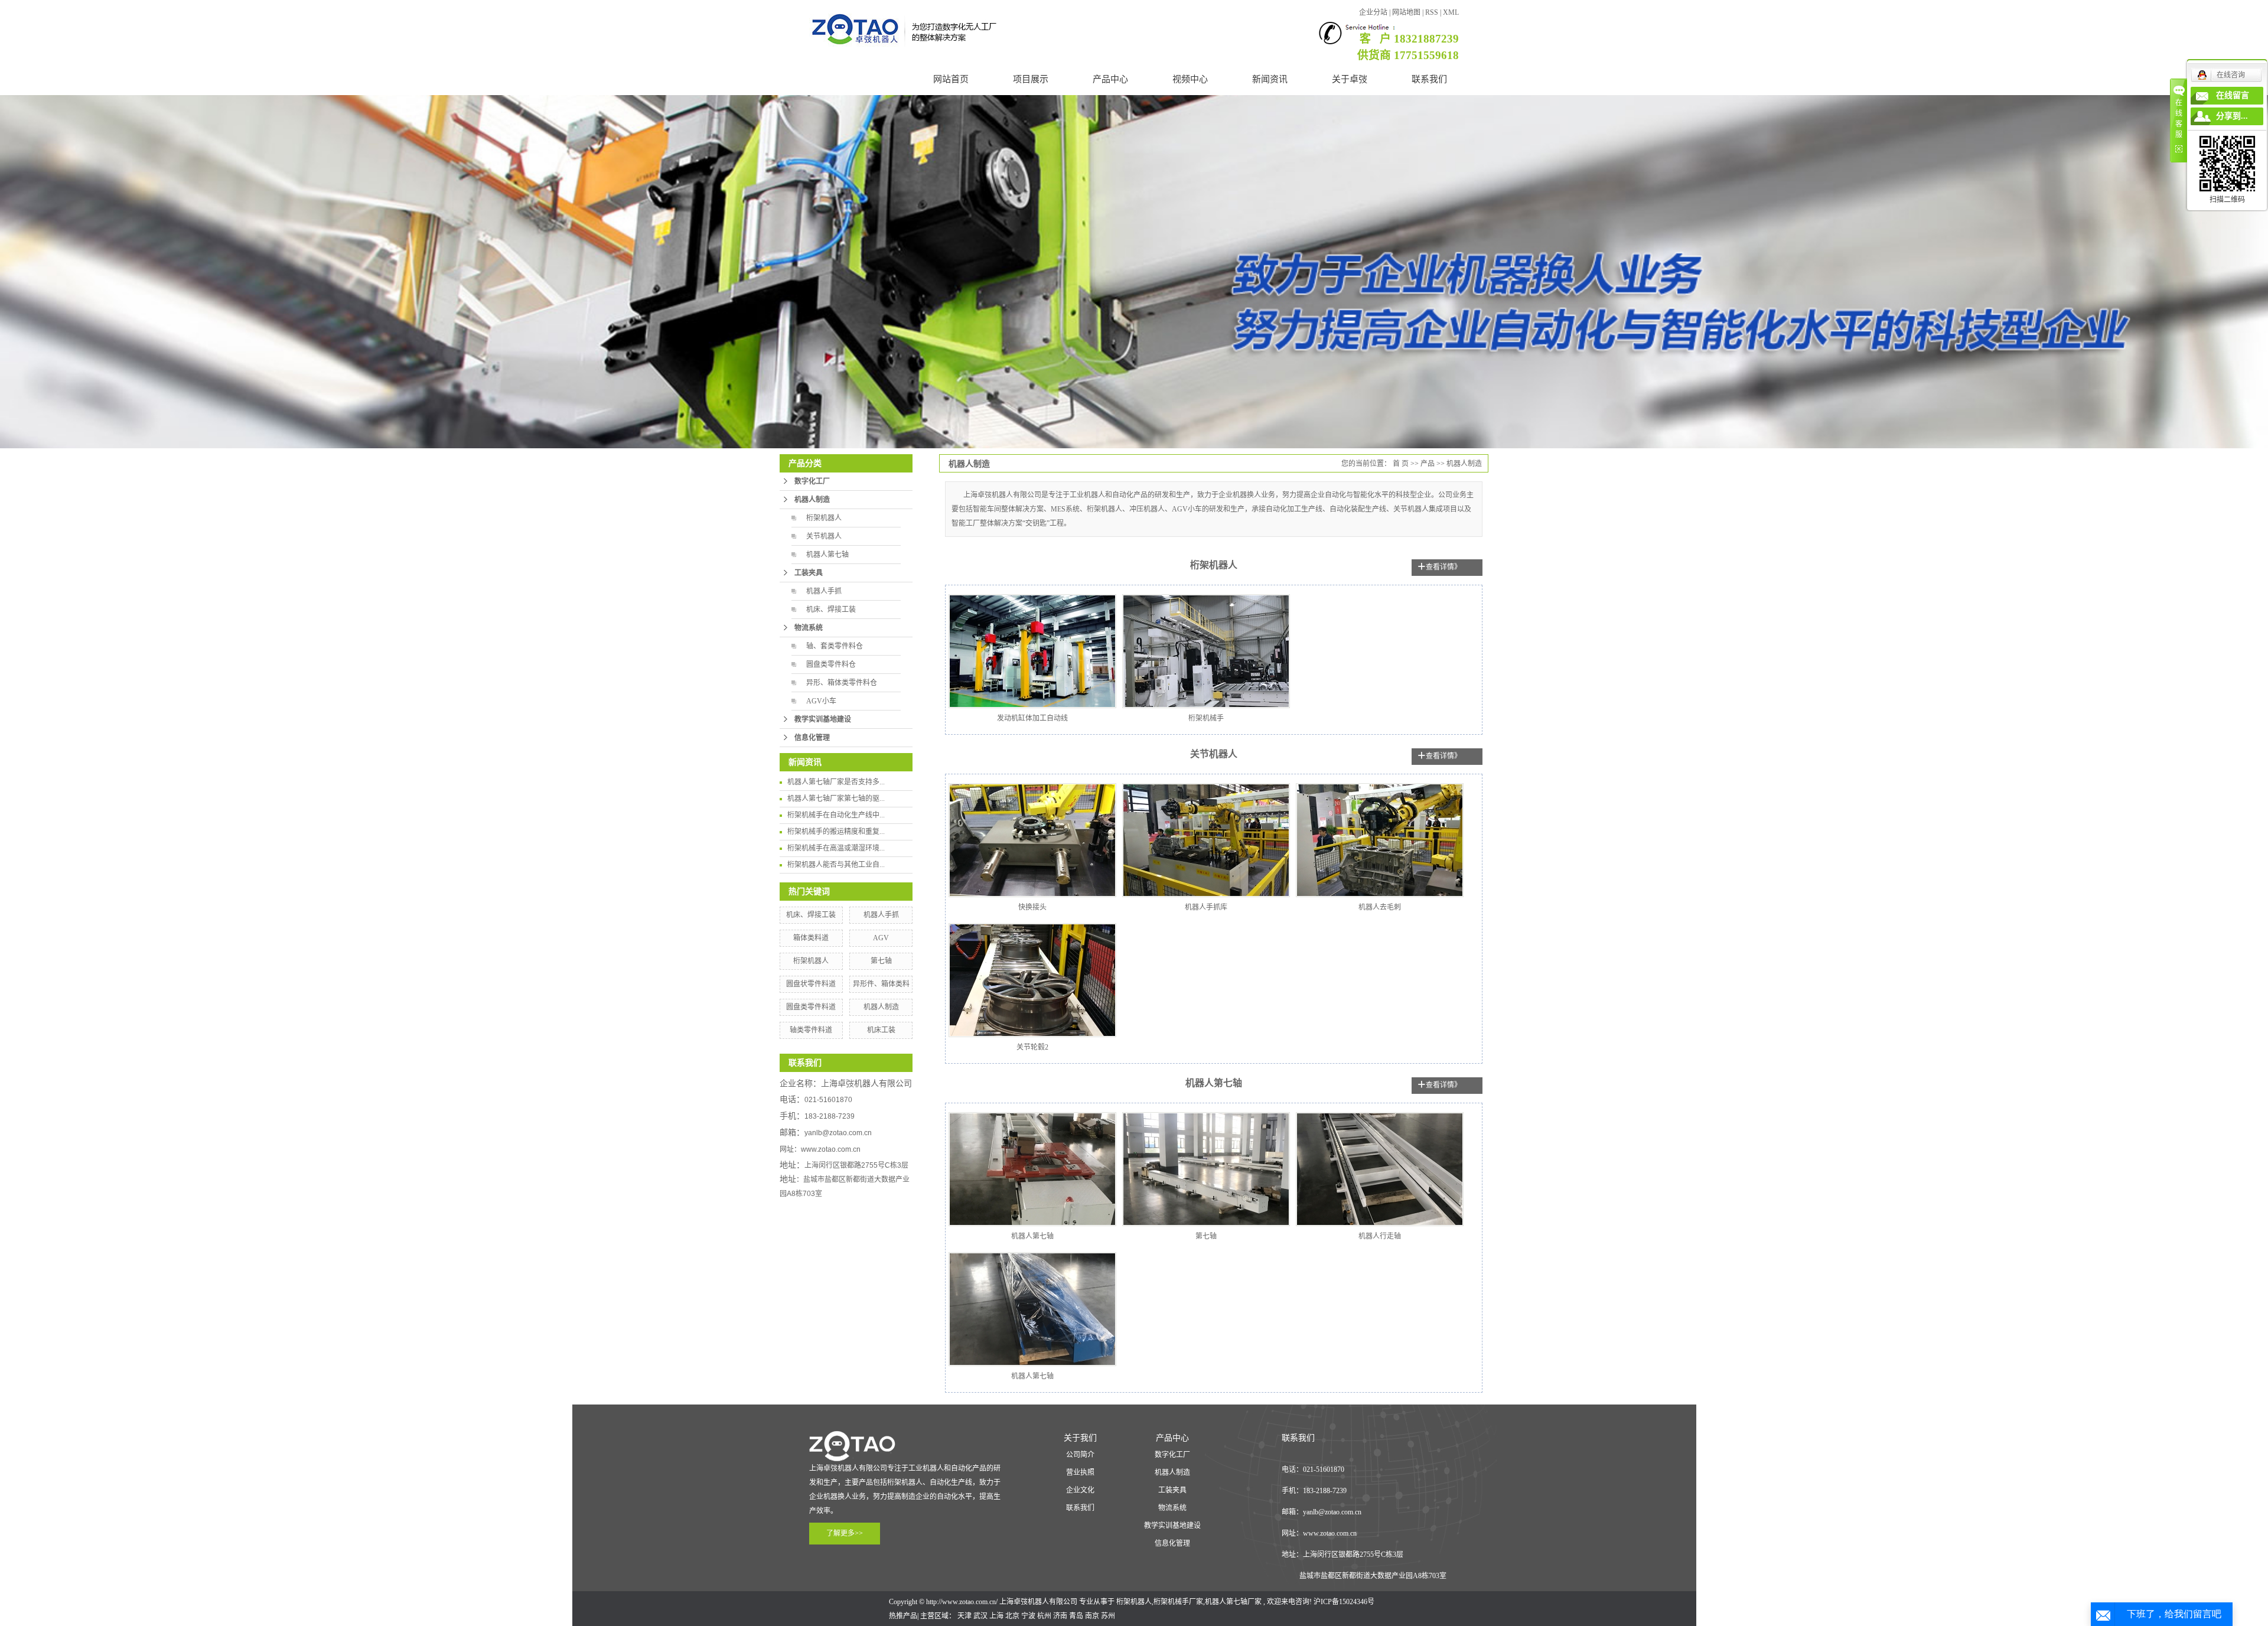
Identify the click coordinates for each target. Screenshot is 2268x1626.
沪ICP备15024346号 (1344, 1602)
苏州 (1108, 1616)
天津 (964, 1616)
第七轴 (881, 961)
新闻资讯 (1270, 79)
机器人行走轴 (1380, 1236)
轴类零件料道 (811, 1030)
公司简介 (1080, 1455)
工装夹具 (809, 573)
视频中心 (1190, 79)
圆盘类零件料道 (811, 1007)
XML (1451, 12)
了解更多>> (845, 1533)
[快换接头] (1032, 840)
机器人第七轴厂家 (1233, 1602)
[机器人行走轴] (1380, 1169)
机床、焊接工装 (831, 610)
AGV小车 (821, 701)
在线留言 (2233, 95)
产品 (1428, 464)
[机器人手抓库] (1206, 840)
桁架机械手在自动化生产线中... (836, 815)
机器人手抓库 (1206, 907)
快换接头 (1032, 907)
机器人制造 (812, 500)
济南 (1060, 1616)
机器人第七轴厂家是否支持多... (836, 782)
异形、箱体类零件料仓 (842, 683)
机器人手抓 (824, 591)
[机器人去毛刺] (1380, 840)
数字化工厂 (812, 481)
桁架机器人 (824, 518)
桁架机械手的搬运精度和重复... (836, 832)
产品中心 (1110, 79)
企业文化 (1080, 1490)
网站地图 (1407, 12)
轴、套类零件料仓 (835, 646)
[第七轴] (1206, 1169)
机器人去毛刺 (1380, 907)
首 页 (1401, 464)
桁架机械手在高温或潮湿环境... (836, 848)
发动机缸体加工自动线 (1032, 718)
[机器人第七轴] (1032, 1169)
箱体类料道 (811, 938)
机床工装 (881, 1030)
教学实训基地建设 (823, 719)
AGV (881, 938)
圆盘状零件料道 (811, 984)
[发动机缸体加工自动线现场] (1032, 651)
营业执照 (1080, 1472)
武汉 (980, 1616)
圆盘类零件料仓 (831, 664)
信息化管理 (812, 738)
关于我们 (1080, 1438)
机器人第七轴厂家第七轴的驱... (836, 799)
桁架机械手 (1206, 718)
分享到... (2232, 116)
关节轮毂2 (1032, 1047)
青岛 (1076, 1616)
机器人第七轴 (827, 555)
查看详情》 (1443, 567)
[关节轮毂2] (1032, 980)
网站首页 (951, 79)
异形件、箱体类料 (881, 984)
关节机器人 (824, 536)
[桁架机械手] (1206, 651)
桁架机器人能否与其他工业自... (836, 865)
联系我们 (1429, 79)
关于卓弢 (1350, 79)
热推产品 (903, 1616)
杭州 (1044, 1616)
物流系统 (809, 628)
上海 (996, 1616)
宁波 (1028, 1616)
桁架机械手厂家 (1178, 1602)
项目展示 (1031, 79)
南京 (1092, 1616)
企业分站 (1373, 12)
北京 (1012, 1616)
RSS (1432, 12)
